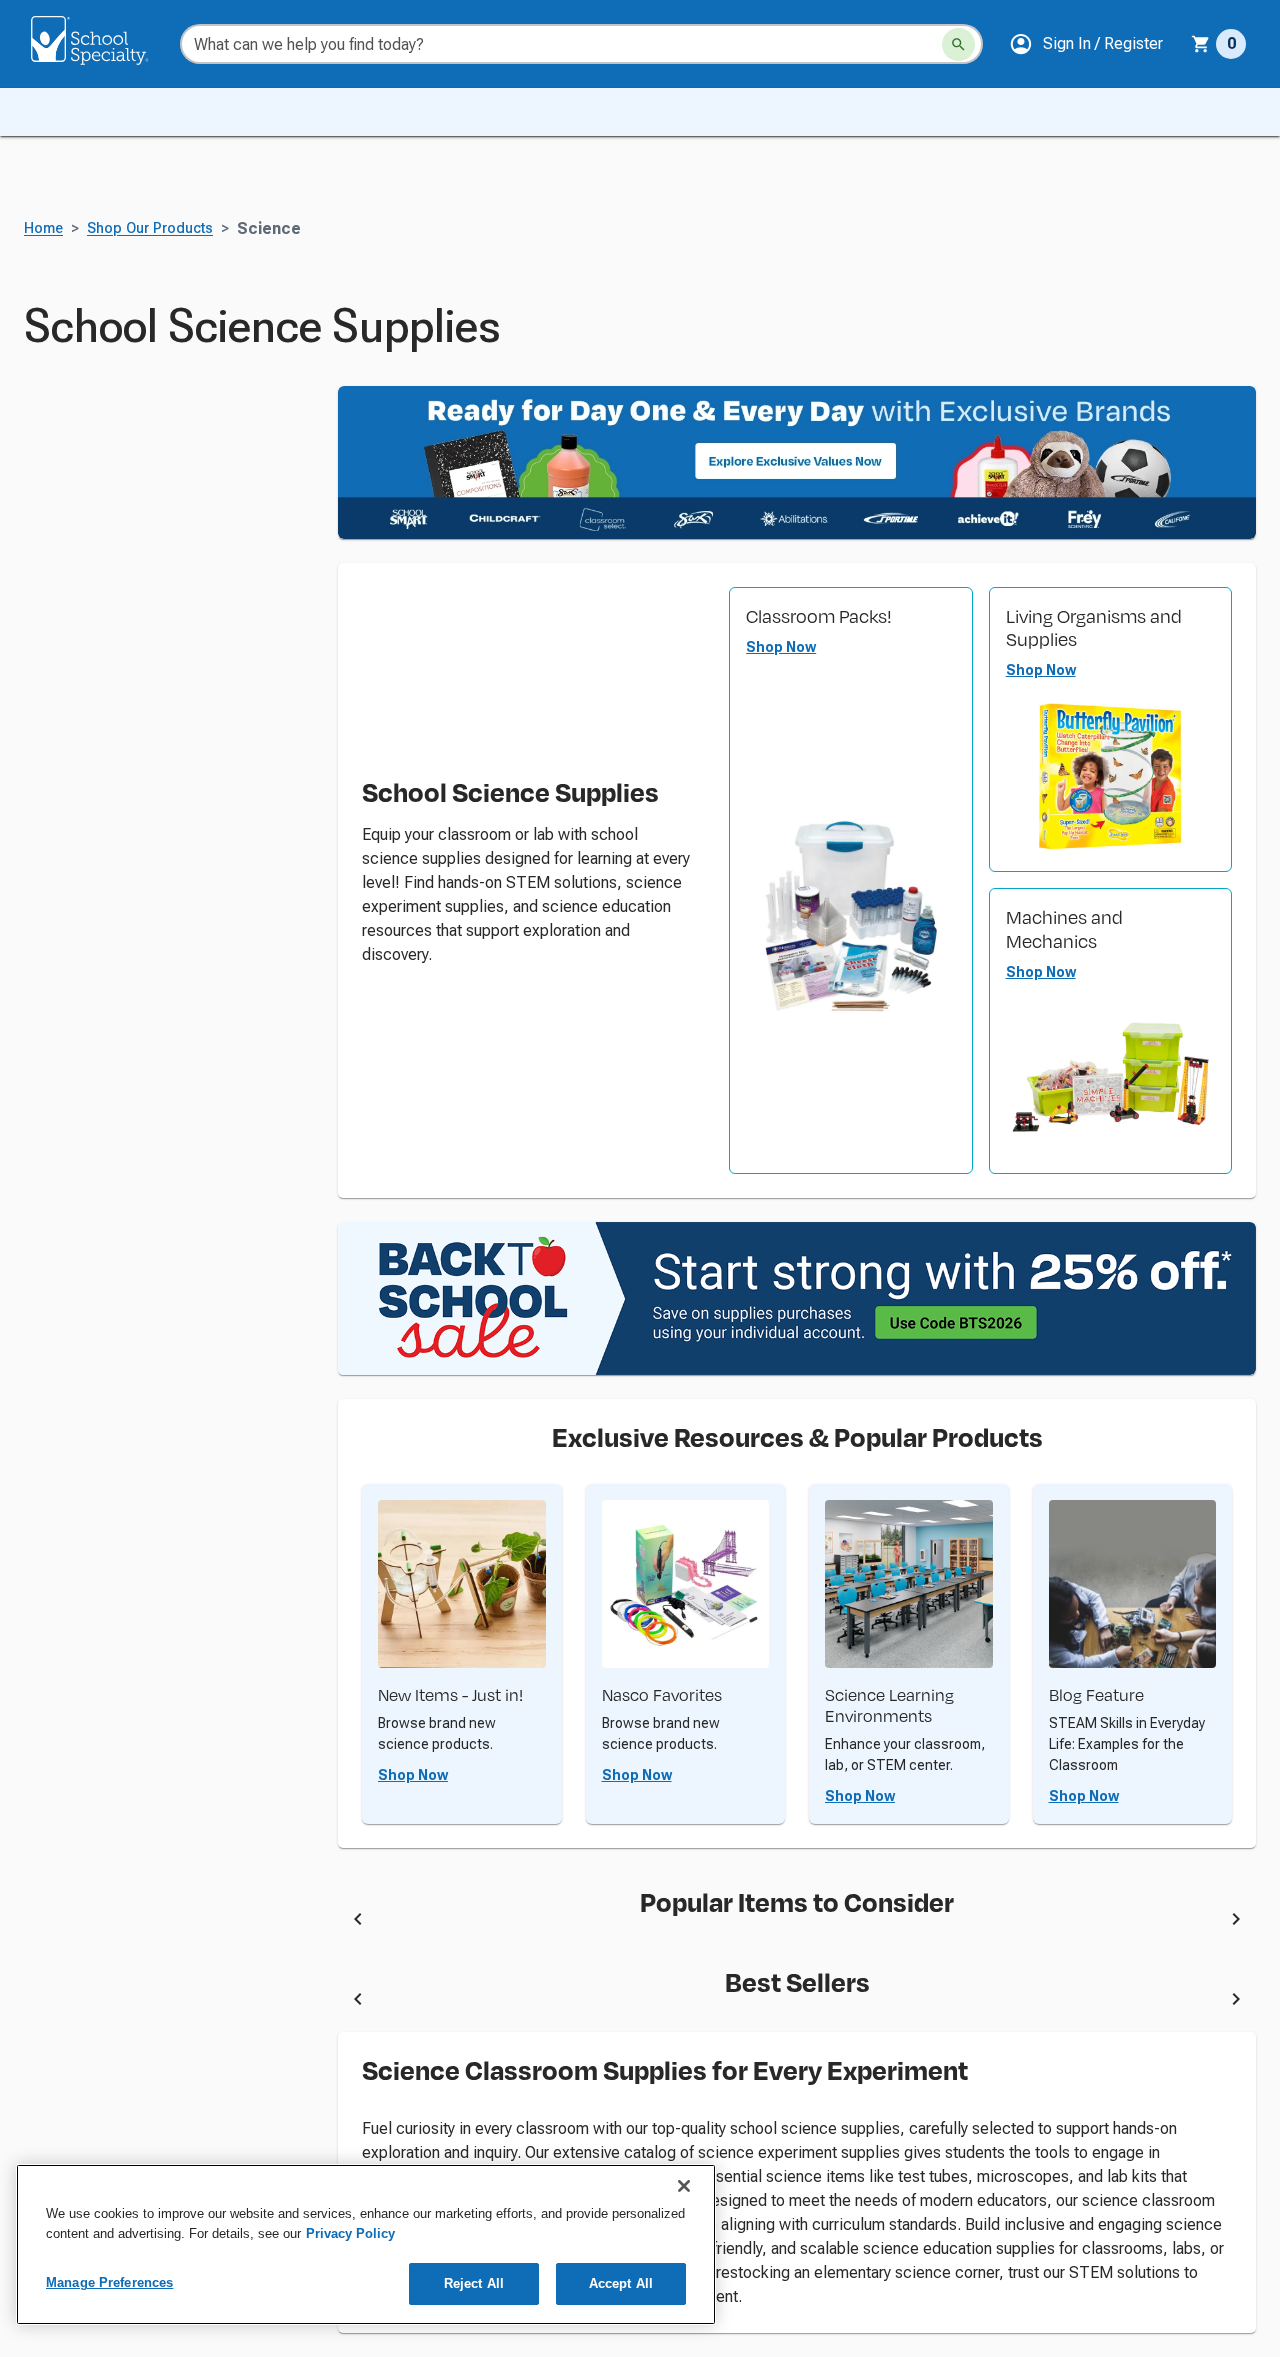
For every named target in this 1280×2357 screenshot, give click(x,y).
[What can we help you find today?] (958, 44)
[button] (1086, 44)
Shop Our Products (150, 228)
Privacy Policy (350, 2233)
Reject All (474, 2283)
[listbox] (797, 1922)
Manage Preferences (109, 2282)
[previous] (358, 1922)
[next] (1236, 1922)
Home (43, 228)
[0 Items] (1201, 44)
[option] (533, 1922)
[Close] (684, 2186)
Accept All (621, 2283)
